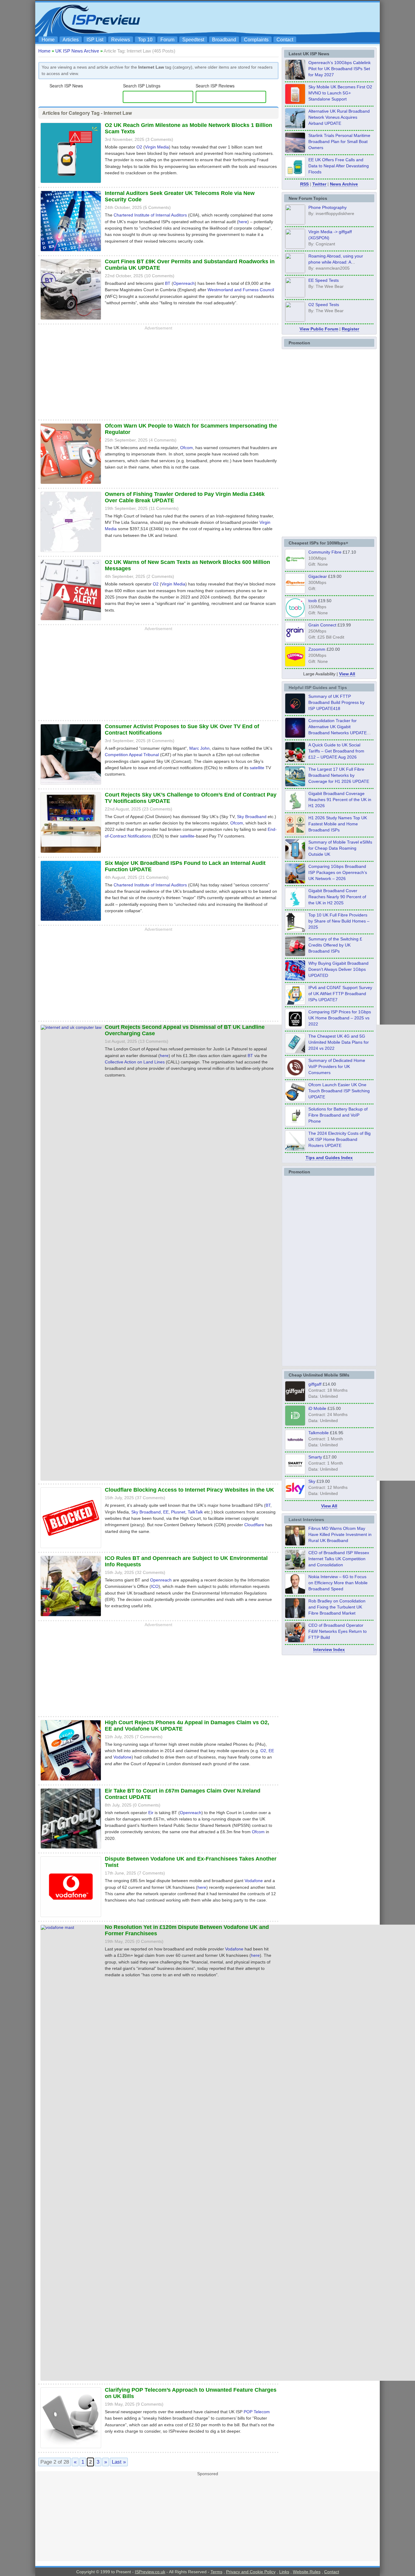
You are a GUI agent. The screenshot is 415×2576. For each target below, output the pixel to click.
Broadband (224, 40)
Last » (119, 2462)
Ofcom (187, 448)
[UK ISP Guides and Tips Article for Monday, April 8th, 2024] (295, 1003)
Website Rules (307, 2572)
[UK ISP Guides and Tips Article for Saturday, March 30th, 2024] (295, 1149)
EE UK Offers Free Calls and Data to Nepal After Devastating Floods (339, 166)
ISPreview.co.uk (150, 2572)
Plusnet (178, 1512)
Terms (216, 2572)
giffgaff (315, 1384)
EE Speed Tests (324, 280)
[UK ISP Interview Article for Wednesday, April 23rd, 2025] (295, 1641)
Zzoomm (317, 649)
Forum (167, 40)
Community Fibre (325, 552)
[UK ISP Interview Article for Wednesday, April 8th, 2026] (295, 1568)
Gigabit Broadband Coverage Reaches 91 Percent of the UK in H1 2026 (340, 800)
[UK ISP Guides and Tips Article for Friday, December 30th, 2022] (295, 1076)
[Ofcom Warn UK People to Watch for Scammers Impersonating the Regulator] (71, 485)
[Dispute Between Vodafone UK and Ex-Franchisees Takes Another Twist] (71, 1918)
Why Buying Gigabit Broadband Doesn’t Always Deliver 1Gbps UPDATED (338, 969)
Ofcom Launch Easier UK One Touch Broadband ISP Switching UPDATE (339, 1091)
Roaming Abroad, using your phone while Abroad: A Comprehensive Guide (336, 262)
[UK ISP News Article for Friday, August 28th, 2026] (295, 102)
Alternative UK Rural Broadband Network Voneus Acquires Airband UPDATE (339, 117)
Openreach (184, 283)
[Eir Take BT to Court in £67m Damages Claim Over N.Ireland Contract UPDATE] (71, 1849)
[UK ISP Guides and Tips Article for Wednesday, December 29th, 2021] (295, 1124)
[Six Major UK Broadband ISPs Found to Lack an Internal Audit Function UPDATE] (71, 922)
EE (166, 1512)
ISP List (95, 40)
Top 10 (145, 40)
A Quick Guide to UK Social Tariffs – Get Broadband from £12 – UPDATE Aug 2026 (336, 751)
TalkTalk (195, 1512)
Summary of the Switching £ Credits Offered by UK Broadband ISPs (335, 945)
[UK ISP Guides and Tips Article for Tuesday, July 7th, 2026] (295, 809)
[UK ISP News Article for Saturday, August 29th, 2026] (295, 78)
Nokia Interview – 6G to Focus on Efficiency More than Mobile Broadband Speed (338, 1583)
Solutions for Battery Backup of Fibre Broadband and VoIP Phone (338, 1115)
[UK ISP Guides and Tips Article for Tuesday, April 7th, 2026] (295, 882)
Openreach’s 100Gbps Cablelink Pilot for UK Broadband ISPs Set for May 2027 (340, 69)
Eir (151, 1813)
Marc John (199, 748)
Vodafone (122, 1757)
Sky (312, 1481)
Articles (71, 40)
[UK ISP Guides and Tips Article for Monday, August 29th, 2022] (295, 760)
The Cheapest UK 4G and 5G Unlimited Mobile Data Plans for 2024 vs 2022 (339, 1042)
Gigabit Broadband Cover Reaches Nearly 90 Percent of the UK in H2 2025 (337, 897)
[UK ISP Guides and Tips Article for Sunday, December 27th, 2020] (295, 979)
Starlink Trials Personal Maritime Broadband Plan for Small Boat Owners (339, 142)
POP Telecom (257, 2412)
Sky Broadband (252, 817)
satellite (257, 768)
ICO (155, 1586)
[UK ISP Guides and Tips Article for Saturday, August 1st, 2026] (295, 785)
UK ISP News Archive (77, 51)
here (243, 222)
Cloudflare (254, 1525)
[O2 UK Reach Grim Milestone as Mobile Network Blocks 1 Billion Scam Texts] (71, 184)
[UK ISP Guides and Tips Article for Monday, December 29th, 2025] (295, 736)
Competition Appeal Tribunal (132, 755)
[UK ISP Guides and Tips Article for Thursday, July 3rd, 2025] (295, 930)
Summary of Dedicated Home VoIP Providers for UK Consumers (337, 1066)
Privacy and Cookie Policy (251, 2572)
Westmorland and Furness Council (241, 290)
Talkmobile (319, 1433)
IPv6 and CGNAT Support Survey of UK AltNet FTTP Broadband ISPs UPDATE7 (340, 994)
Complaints (256, 40)
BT (168, 283)
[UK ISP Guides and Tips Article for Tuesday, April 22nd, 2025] (295, 954)
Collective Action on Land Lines (135, 1062)
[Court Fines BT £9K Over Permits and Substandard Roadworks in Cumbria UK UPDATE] (71, 320)
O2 (139, 147)
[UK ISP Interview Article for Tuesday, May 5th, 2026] (295, 1544)
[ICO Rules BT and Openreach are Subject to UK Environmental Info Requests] (71, 1617)
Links (284, 2572)
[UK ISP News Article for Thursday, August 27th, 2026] (295, 175)
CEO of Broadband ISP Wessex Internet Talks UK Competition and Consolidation (339, 1559)
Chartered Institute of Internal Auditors (150, 215)
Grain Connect (322, 625)
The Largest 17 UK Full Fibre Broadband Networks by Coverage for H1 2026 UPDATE (339, 775)
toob (313, 601)
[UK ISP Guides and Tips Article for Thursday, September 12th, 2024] (295, 1100)
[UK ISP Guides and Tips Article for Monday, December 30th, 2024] (295, 1052)
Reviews (121, 40)
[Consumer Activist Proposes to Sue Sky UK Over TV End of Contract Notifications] (71, 785)
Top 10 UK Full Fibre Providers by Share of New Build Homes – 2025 (339, 921)
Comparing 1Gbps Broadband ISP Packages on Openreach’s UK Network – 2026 (338, 872)
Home (48, 40)
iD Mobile (317, 1408)
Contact (285, 40)
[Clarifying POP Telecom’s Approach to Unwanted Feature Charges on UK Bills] (71, 2449)
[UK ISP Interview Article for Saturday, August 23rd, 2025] (295, 1616)
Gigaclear (318, 576)
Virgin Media (157, 147)
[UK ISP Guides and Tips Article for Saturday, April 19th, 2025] (295, 1027)
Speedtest (193, 40)
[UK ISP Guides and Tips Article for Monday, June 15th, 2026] (295, 833)
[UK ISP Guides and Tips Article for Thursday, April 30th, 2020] (295, 712)
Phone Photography (328, 207)
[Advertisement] (267, 19)
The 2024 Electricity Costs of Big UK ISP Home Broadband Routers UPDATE (340, 1139)
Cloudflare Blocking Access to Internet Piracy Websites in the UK (189, 1490)
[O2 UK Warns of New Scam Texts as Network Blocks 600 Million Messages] (71, 621)
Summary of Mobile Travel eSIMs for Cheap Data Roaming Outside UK (340, 848)
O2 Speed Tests (324, 304)
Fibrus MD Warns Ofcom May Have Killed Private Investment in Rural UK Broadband (340, 1534)
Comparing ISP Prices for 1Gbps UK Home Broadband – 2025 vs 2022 (340, 1018)
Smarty (315, 1457)
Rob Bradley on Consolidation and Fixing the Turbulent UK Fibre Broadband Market (337, 1607)
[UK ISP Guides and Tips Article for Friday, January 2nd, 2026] (295, 906)
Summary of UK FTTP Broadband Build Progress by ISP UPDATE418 (336, 702)
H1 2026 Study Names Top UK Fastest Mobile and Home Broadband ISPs (338, 824)
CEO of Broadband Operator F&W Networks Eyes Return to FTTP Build (338, 1631)
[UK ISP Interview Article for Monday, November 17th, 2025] (295, 1592)
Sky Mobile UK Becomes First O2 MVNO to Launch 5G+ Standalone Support (340, 93)
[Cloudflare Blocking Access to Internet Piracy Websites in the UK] (71, 1549)
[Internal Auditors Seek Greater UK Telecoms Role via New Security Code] (71, 252)
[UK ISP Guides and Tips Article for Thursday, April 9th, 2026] (295, 858)
